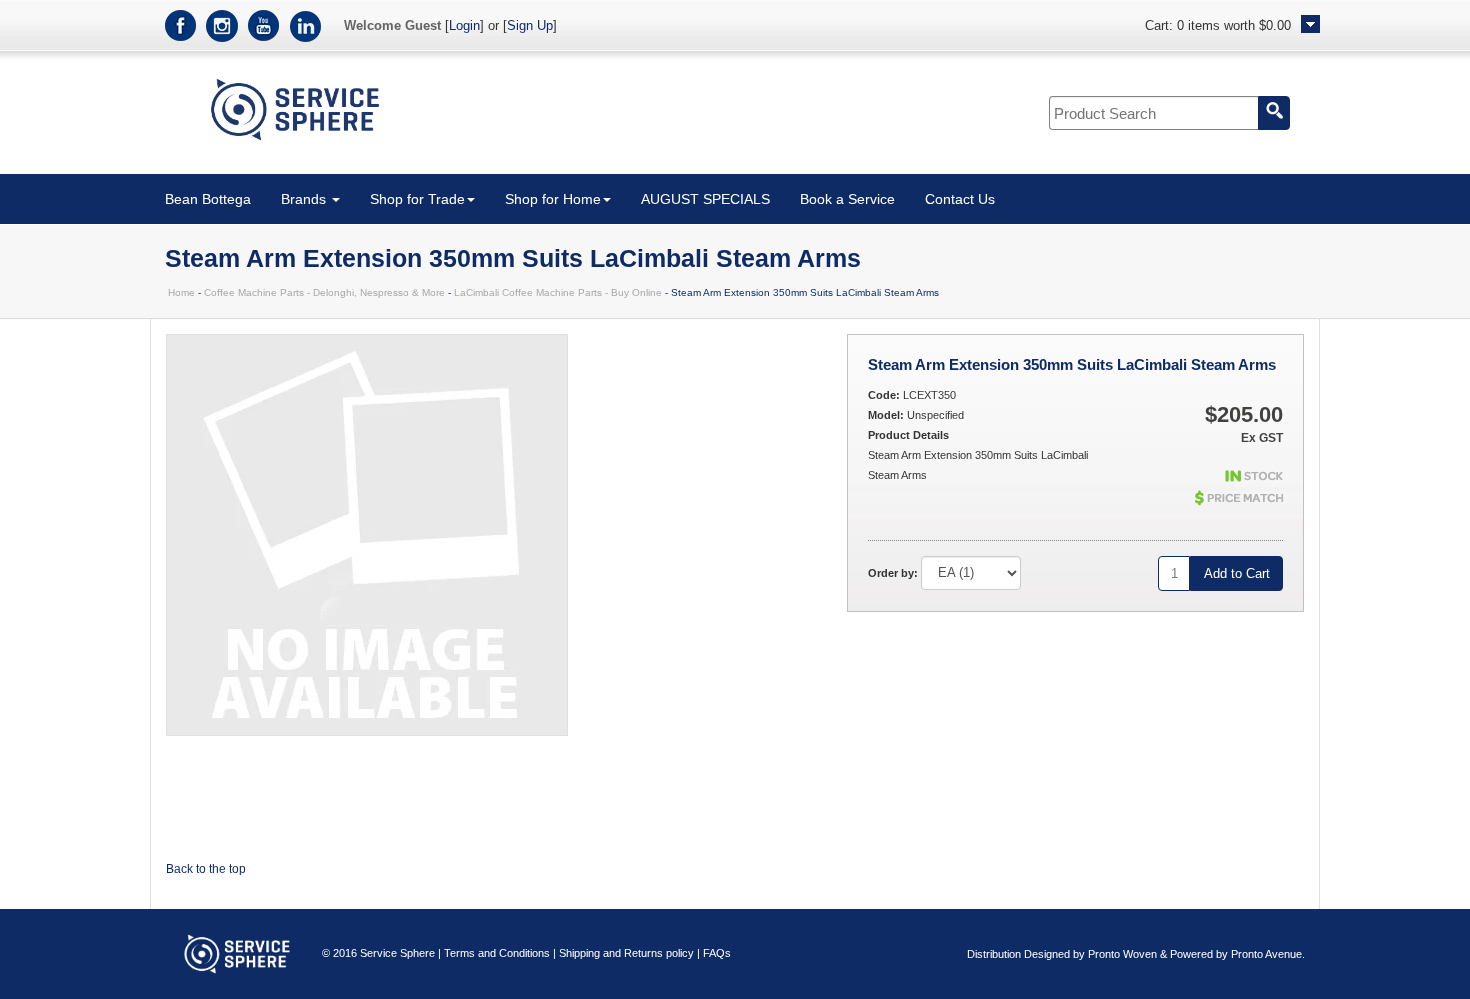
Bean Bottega (208, 199)
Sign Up (530, 25)
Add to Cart (1237, 573)
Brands (305, 199)
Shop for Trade (417, 199)
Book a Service (847, 199)
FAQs (717, 953)
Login (464, 25)
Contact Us (960, 199)
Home (181, 292)
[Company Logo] (295, 144)
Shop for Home (553, 199)
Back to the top (206, 869)
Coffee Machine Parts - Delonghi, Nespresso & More (324, 292)
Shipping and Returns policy (626, 953)
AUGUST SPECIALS (705, 199)
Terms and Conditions (497, 953)
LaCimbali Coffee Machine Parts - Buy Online (558, 292)
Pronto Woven (1122, 954)
